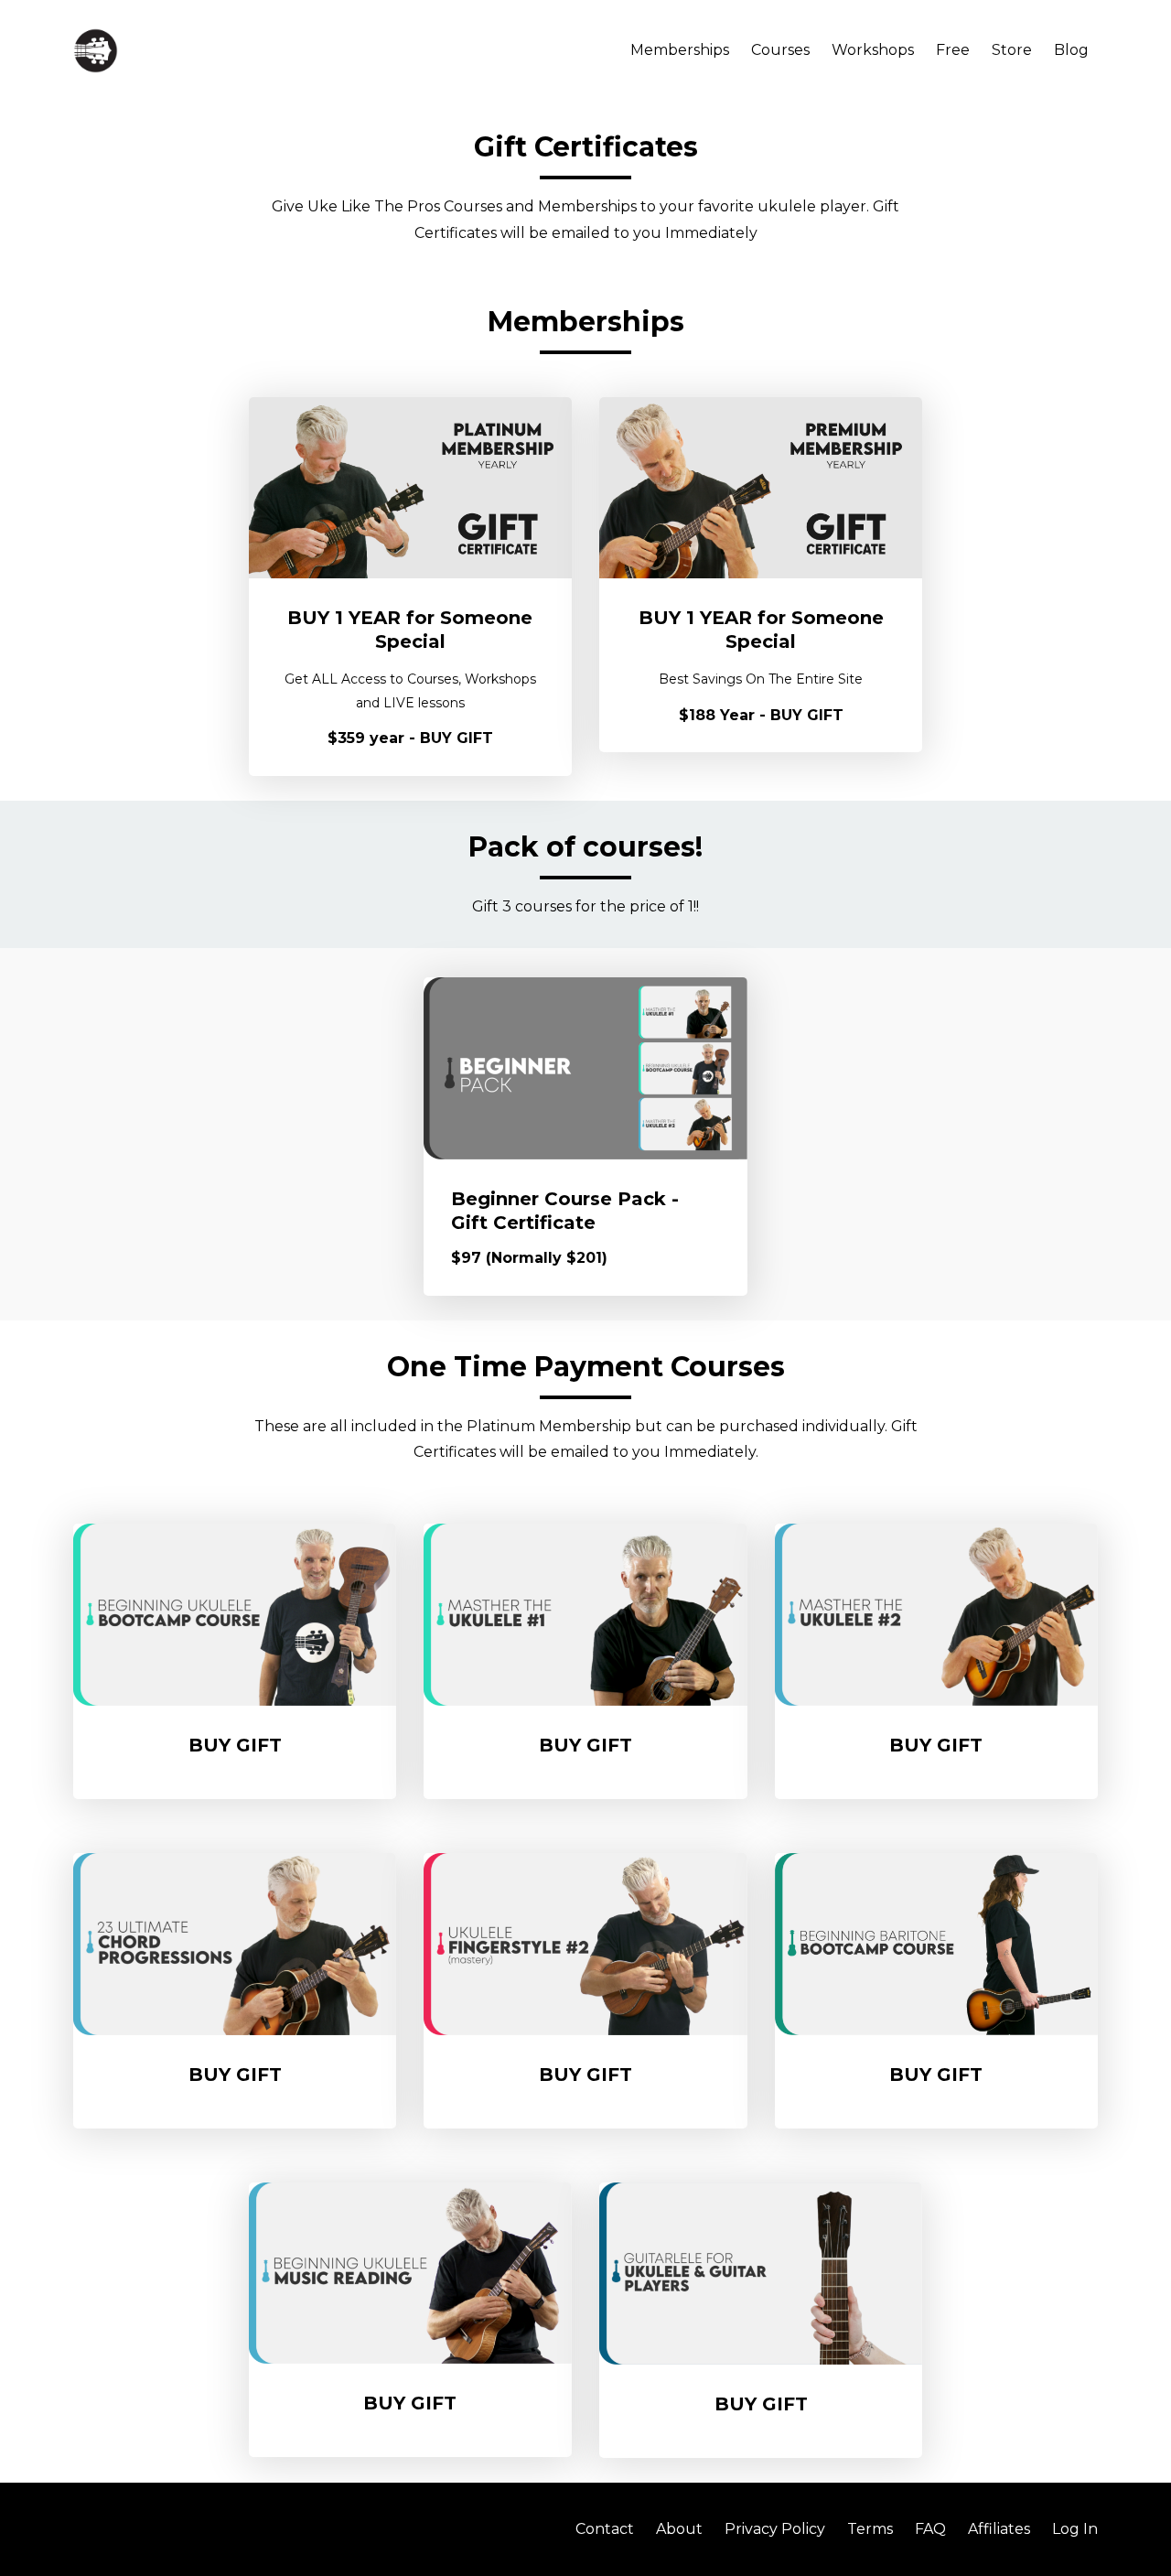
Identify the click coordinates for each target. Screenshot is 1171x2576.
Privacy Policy (775, 2529)
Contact (605, 2529)
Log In (1075, 2529)
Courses (780, 50)
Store (1012, 50)
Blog (1071, 50)
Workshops (873, 50)
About (679, 2529)
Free (953, 50)
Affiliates (999, 2529)
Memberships (680, 50)
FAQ (930, 2529)
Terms (870, 2529)
